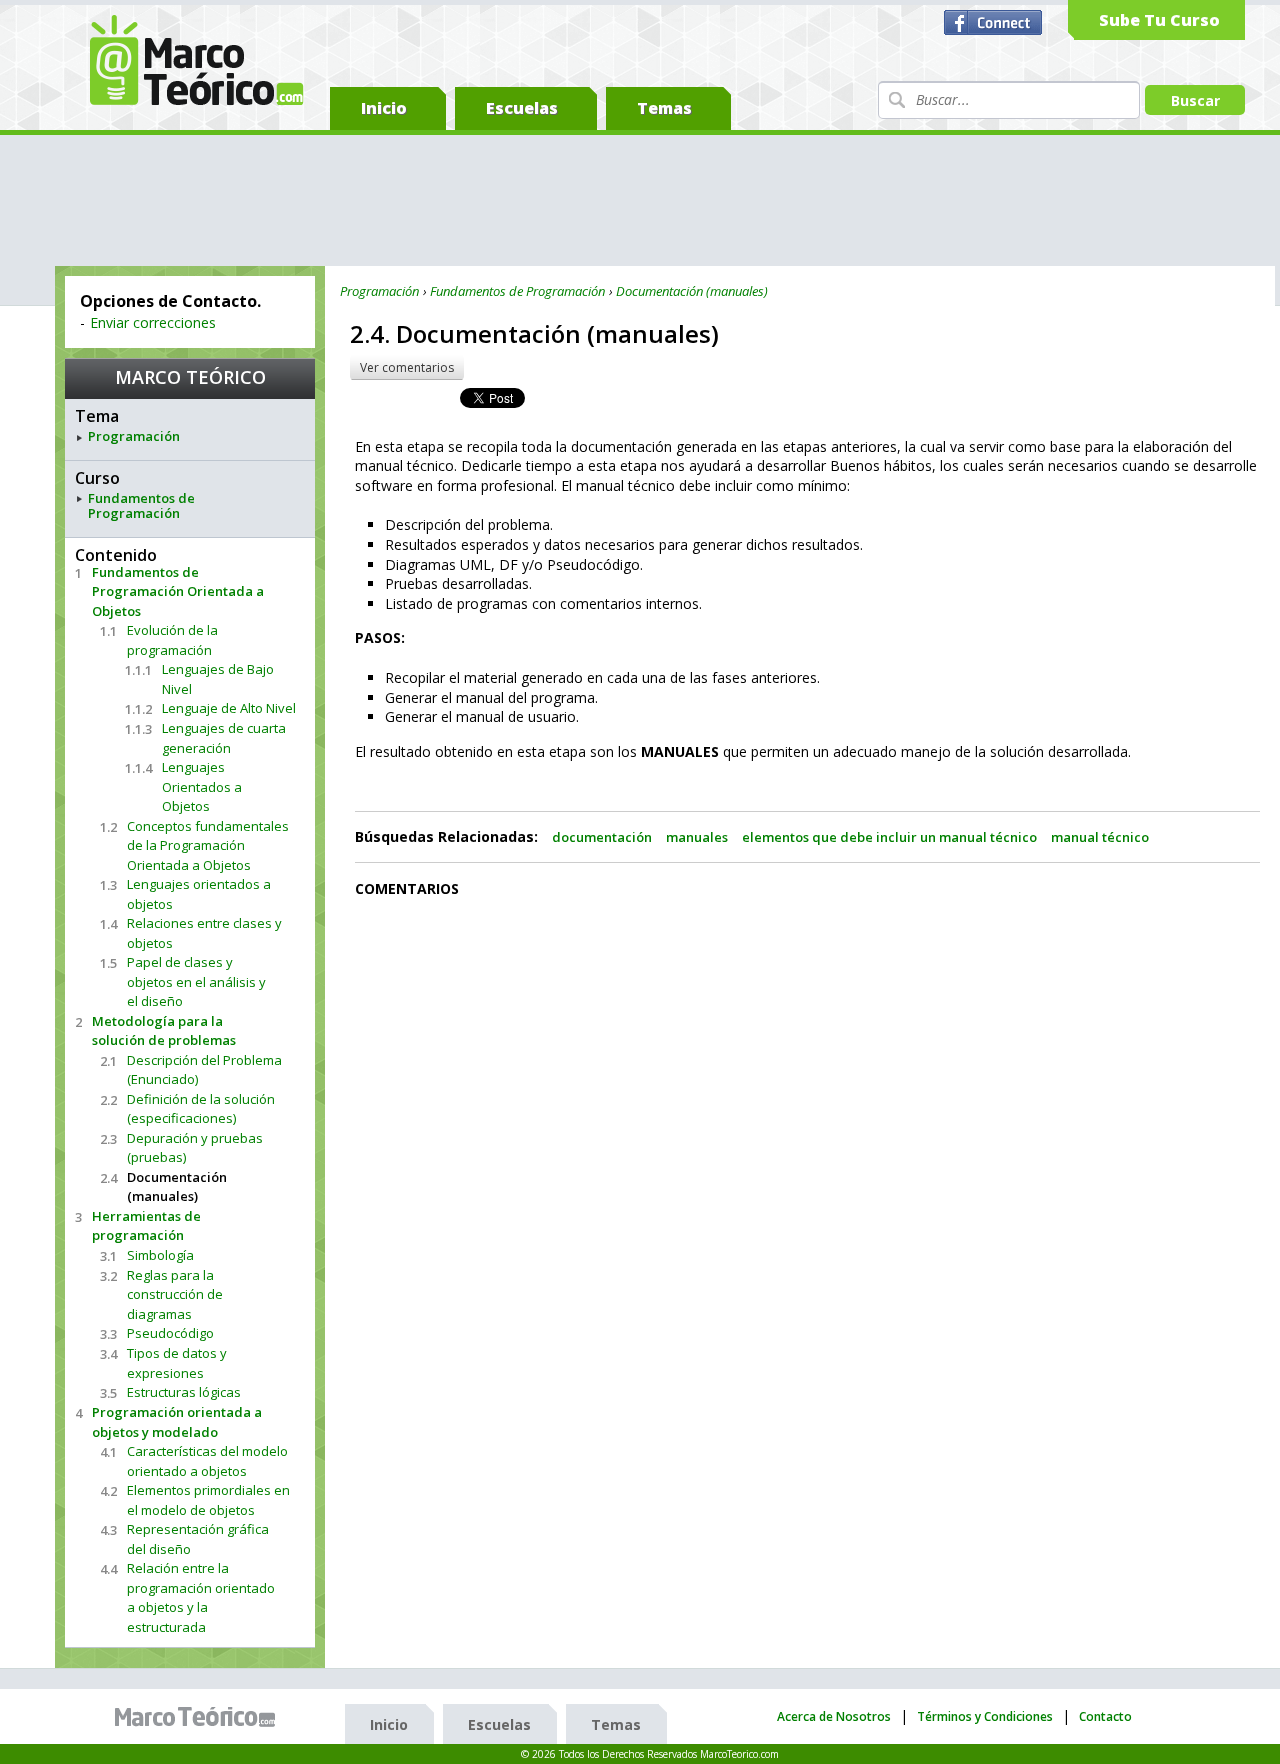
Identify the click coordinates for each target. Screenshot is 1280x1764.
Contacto (1105, 1716)
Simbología (160, 1255)
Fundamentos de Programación (141, 506)
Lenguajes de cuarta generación (224, 738)
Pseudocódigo (170, 1333)
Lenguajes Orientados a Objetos (202, 786)
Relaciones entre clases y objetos (204, 933)
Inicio (384, 108)
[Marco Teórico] (200, 1717)
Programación (134, 437)
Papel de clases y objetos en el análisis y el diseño (196, 981)
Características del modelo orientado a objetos (207, 1461)
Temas (664, 108)
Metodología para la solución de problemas (164, 1031)
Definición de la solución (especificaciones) (201, 1109)
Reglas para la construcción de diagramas (175, 1294)
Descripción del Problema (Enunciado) (204, 1070)
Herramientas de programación (146, 1226)
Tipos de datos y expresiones (177, 1363)
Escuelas (522, 108)
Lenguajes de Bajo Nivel (218, 679)
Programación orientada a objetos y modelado (177, 1422)
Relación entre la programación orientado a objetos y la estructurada (201, 1597)
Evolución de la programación (172, 640)
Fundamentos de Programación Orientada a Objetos (178, 591)
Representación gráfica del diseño (198, 1539)
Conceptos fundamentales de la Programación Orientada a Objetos (208, 845)
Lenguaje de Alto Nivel (229, 708)
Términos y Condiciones (985, 1716)
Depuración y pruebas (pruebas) (195, 1148)
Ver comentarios (407, 367)
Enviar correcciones (153, 322)
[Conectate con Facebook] (995, 23)
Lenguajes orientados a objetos (199, 894)
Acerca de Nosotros (834, 1716)
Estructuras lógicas (184, 1392)
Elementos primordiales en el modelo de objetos (208, 1500)
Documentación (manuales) (177, 1187)
